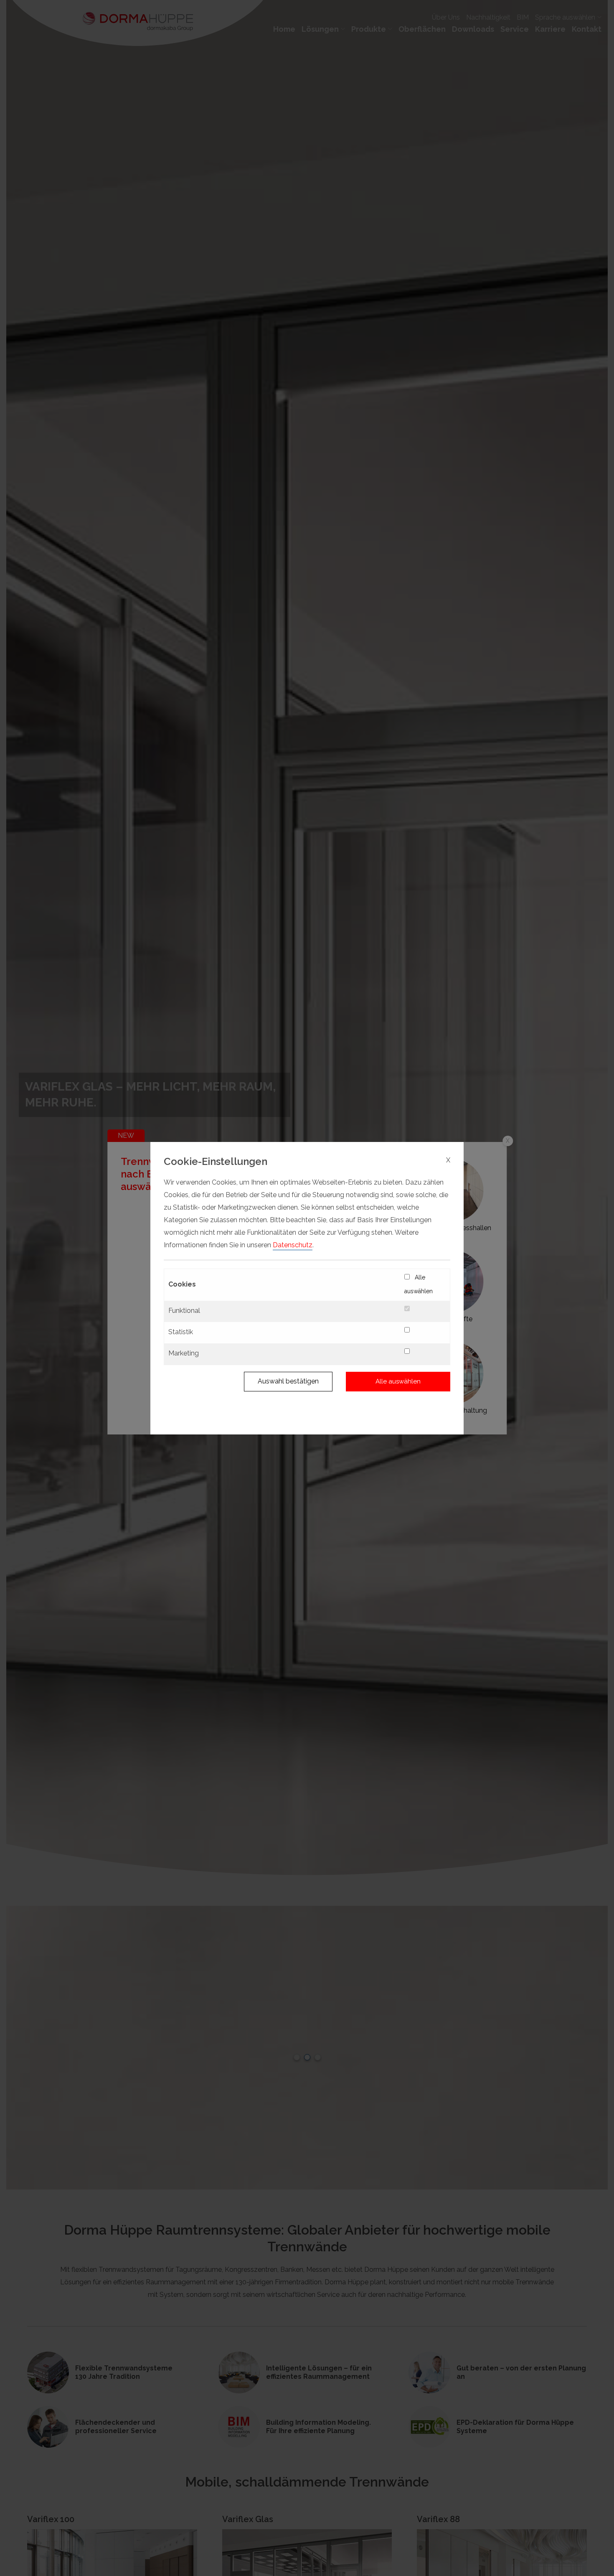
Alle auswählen (419, 1284)
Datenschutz (293, 1245)
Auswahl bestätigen (288, 1381)
